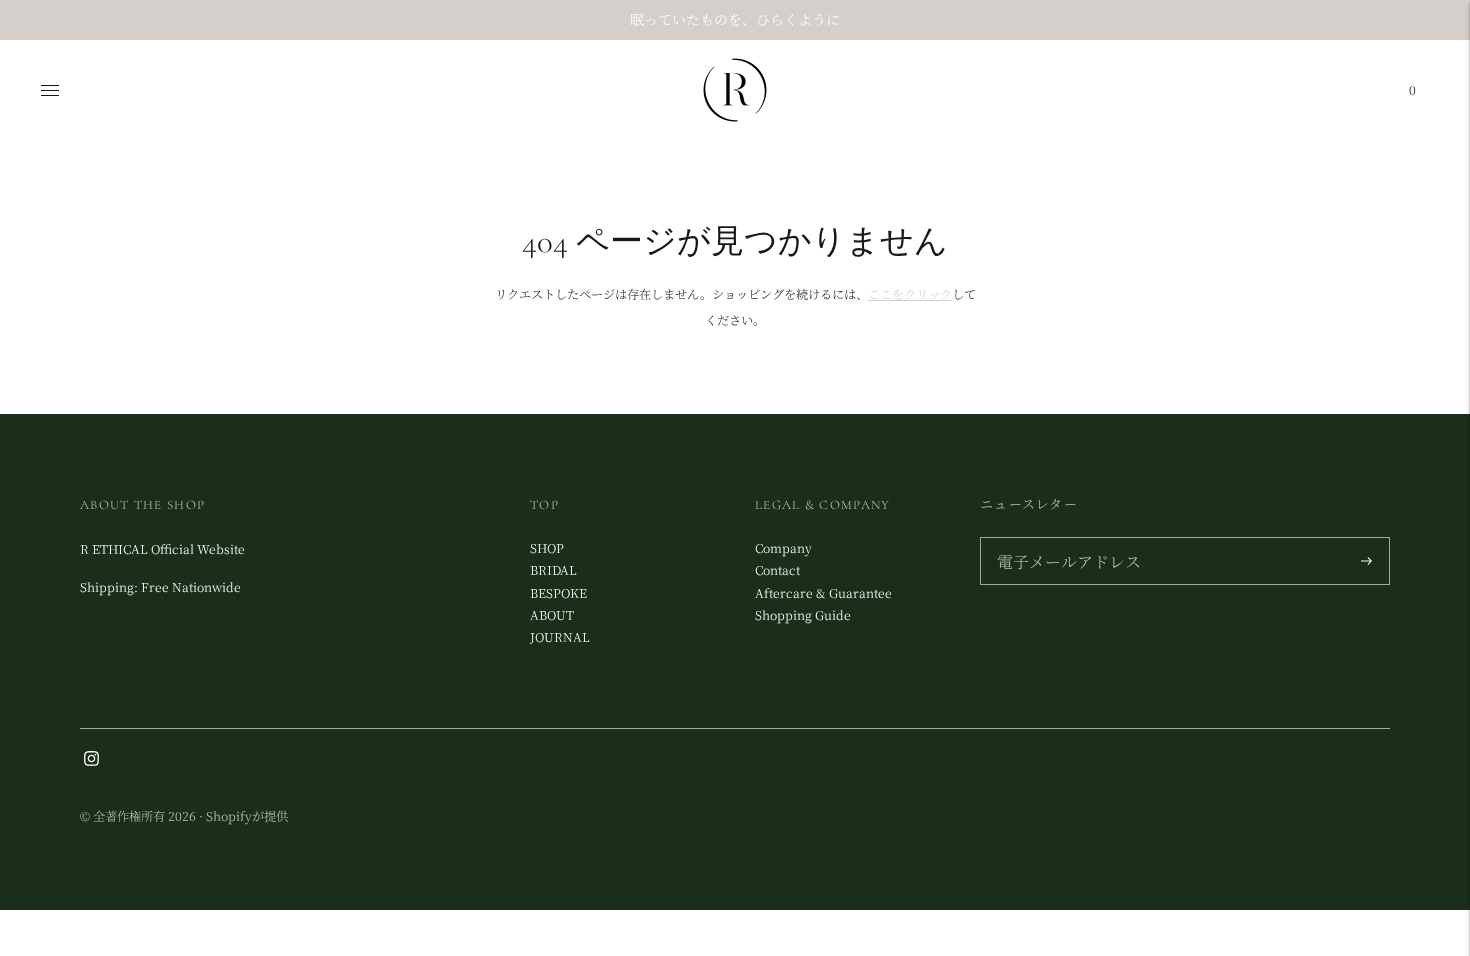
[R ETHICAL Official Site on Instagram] (91, 761)
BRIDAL (553, 570)
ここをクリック (910, 294)
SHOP (547, 548)
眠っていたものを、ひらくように (735, 19)
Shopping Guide (803, 615)
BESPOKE (558, 593)
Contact (777, 570)
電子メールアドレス (1063, 539)
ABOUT (552, 615)
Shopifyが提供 (247, 816)
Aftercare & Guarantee (823, 593)
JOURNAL (560, 637)
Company (783, 548)
